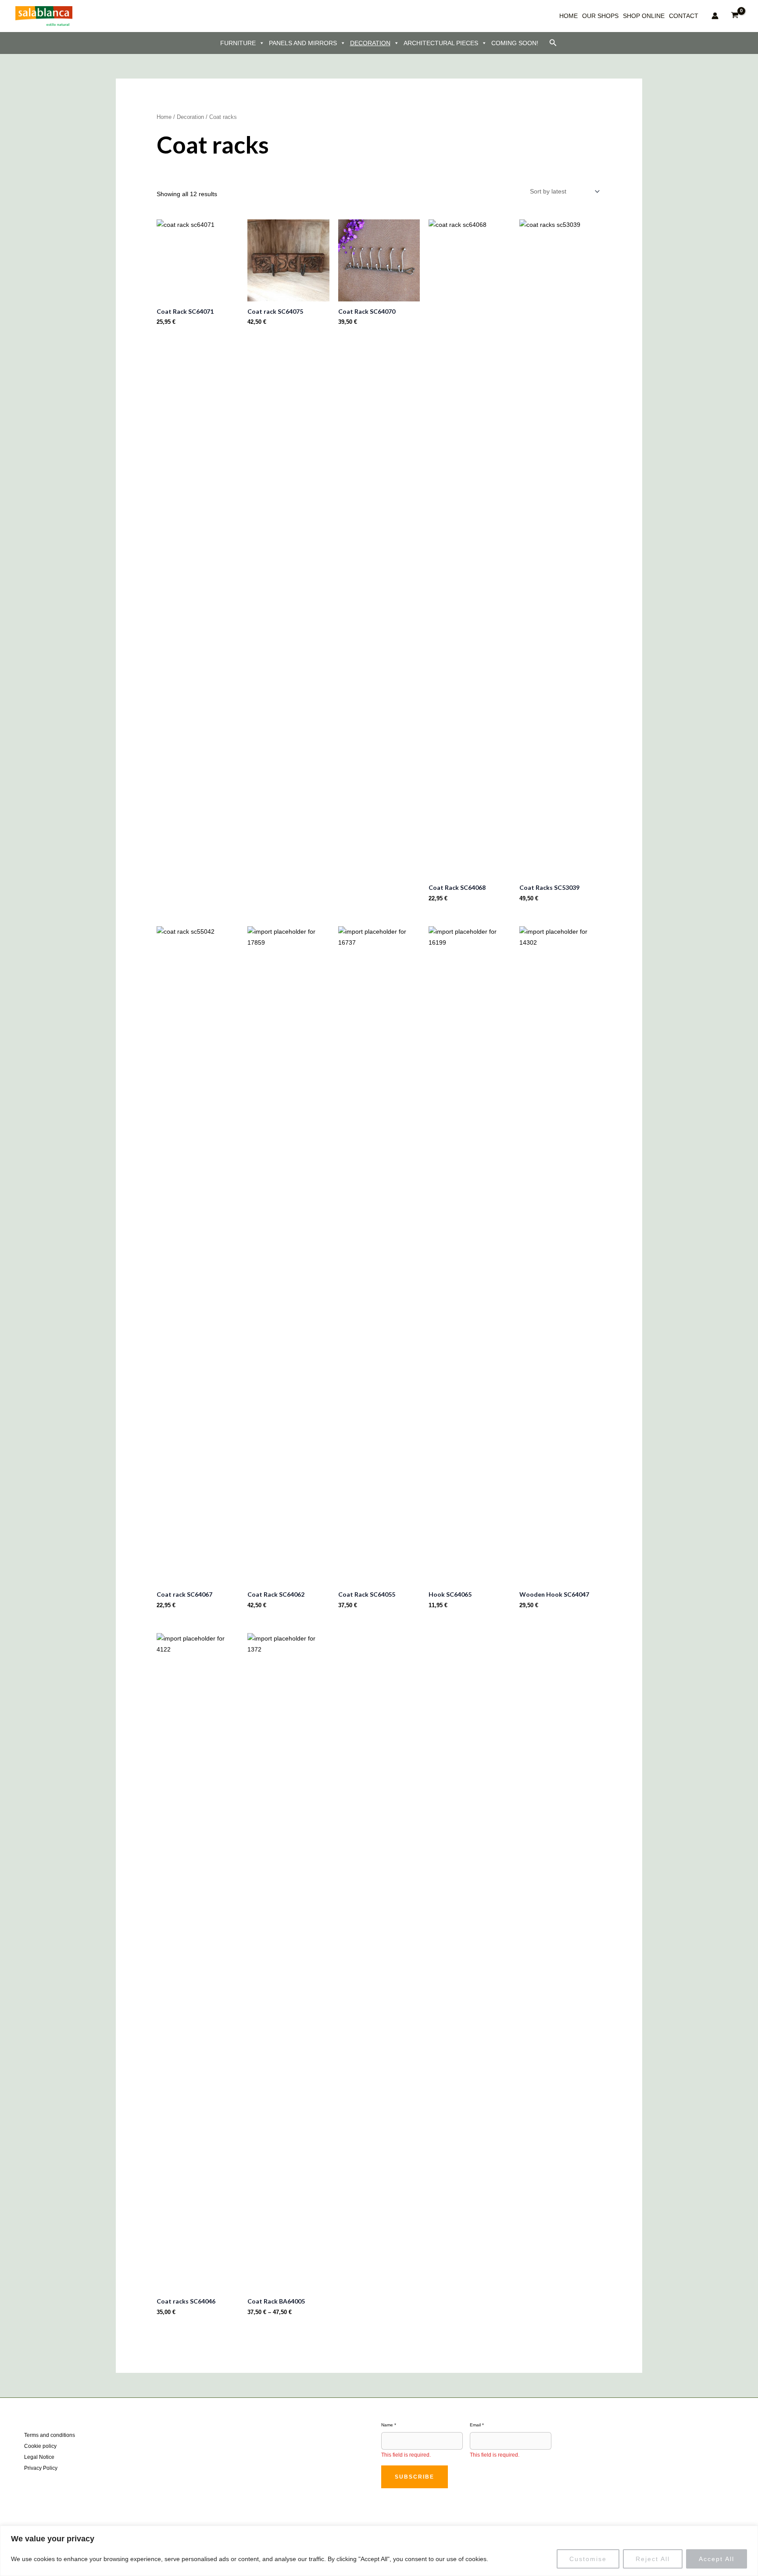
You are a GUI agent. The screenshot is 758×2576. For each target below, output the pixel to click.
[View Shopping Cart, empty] (735, 16)
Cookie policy (40, 2446)
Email (477, 2425)
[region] (379, 2551)
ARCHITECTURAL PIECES (441, 43)
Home (164, 117)
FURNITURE (238, 43)
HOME (568, 16)
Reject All (653, 2559)
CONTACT (684, 16)
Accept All (717, 2559)
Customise (588, 2559)
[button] (553, 43)
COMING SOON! (515, 43)
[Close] (749, 2533)
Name (389, 2425)
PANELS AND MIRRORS (303, 43)
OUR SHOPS (600, 16)
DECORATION (370, 43)
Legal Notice (39, 2457)
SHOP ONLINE (644, 16)
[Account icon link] (715, 16)
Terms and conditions (50, 2435)
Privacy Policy (41, 2468)
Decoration (190, 117)
